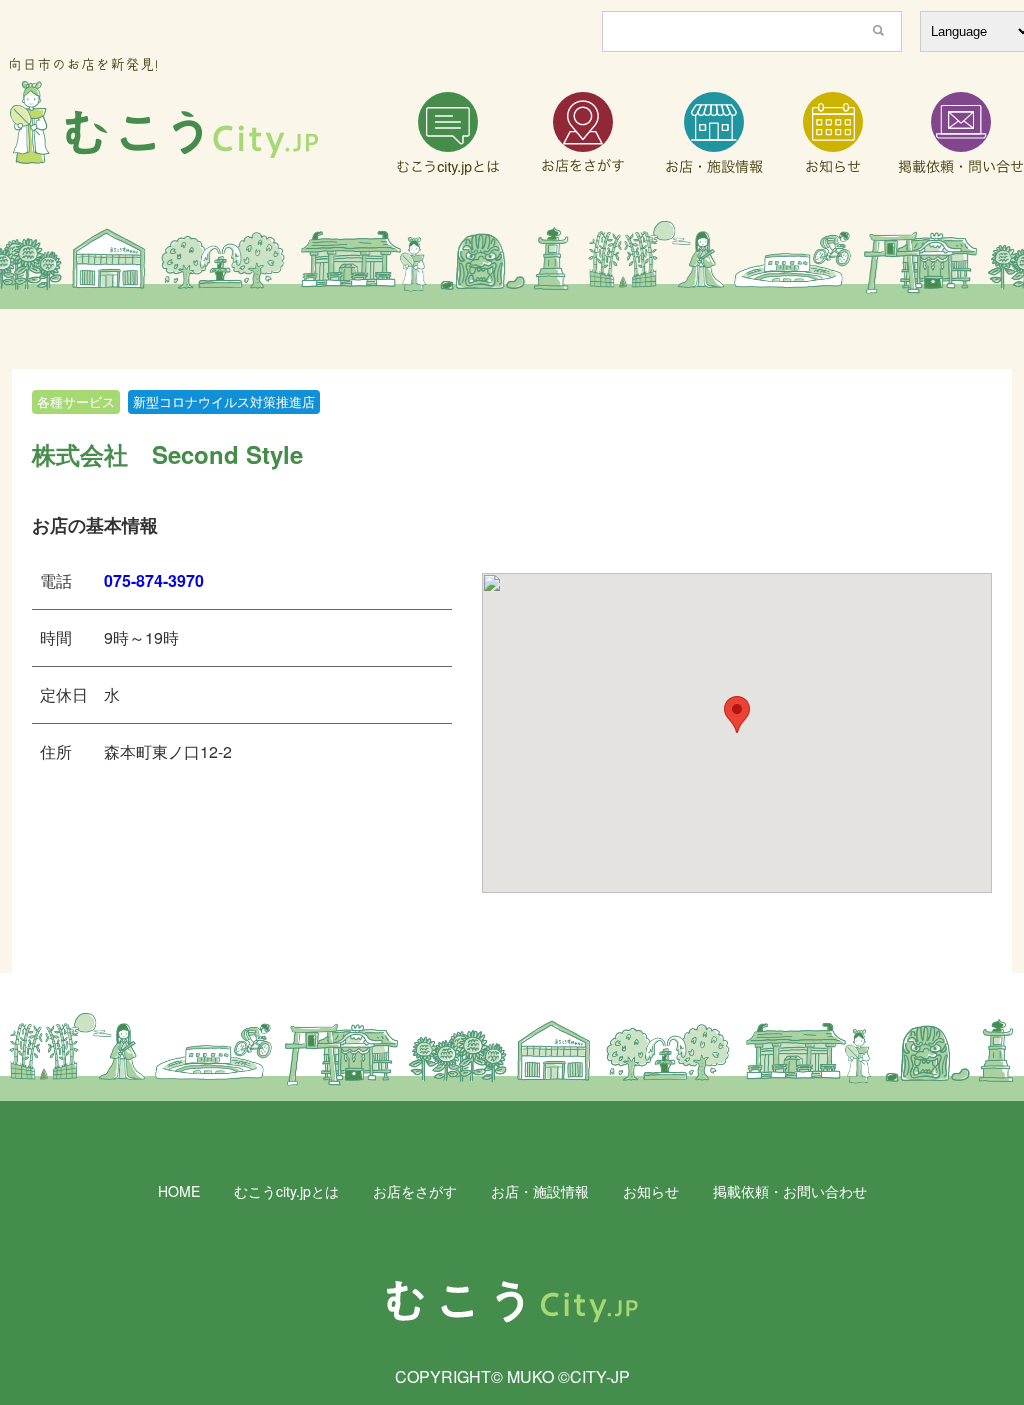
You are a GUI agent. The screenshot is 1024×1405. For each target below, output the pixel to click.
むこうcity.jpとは (286, 1191)
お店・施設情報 (540, 1191)
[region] (512, 265)
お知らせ (651, 1191)
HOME (179, 1191)
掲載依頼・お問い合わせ (790, 1191)
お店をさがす (415, 1191)
